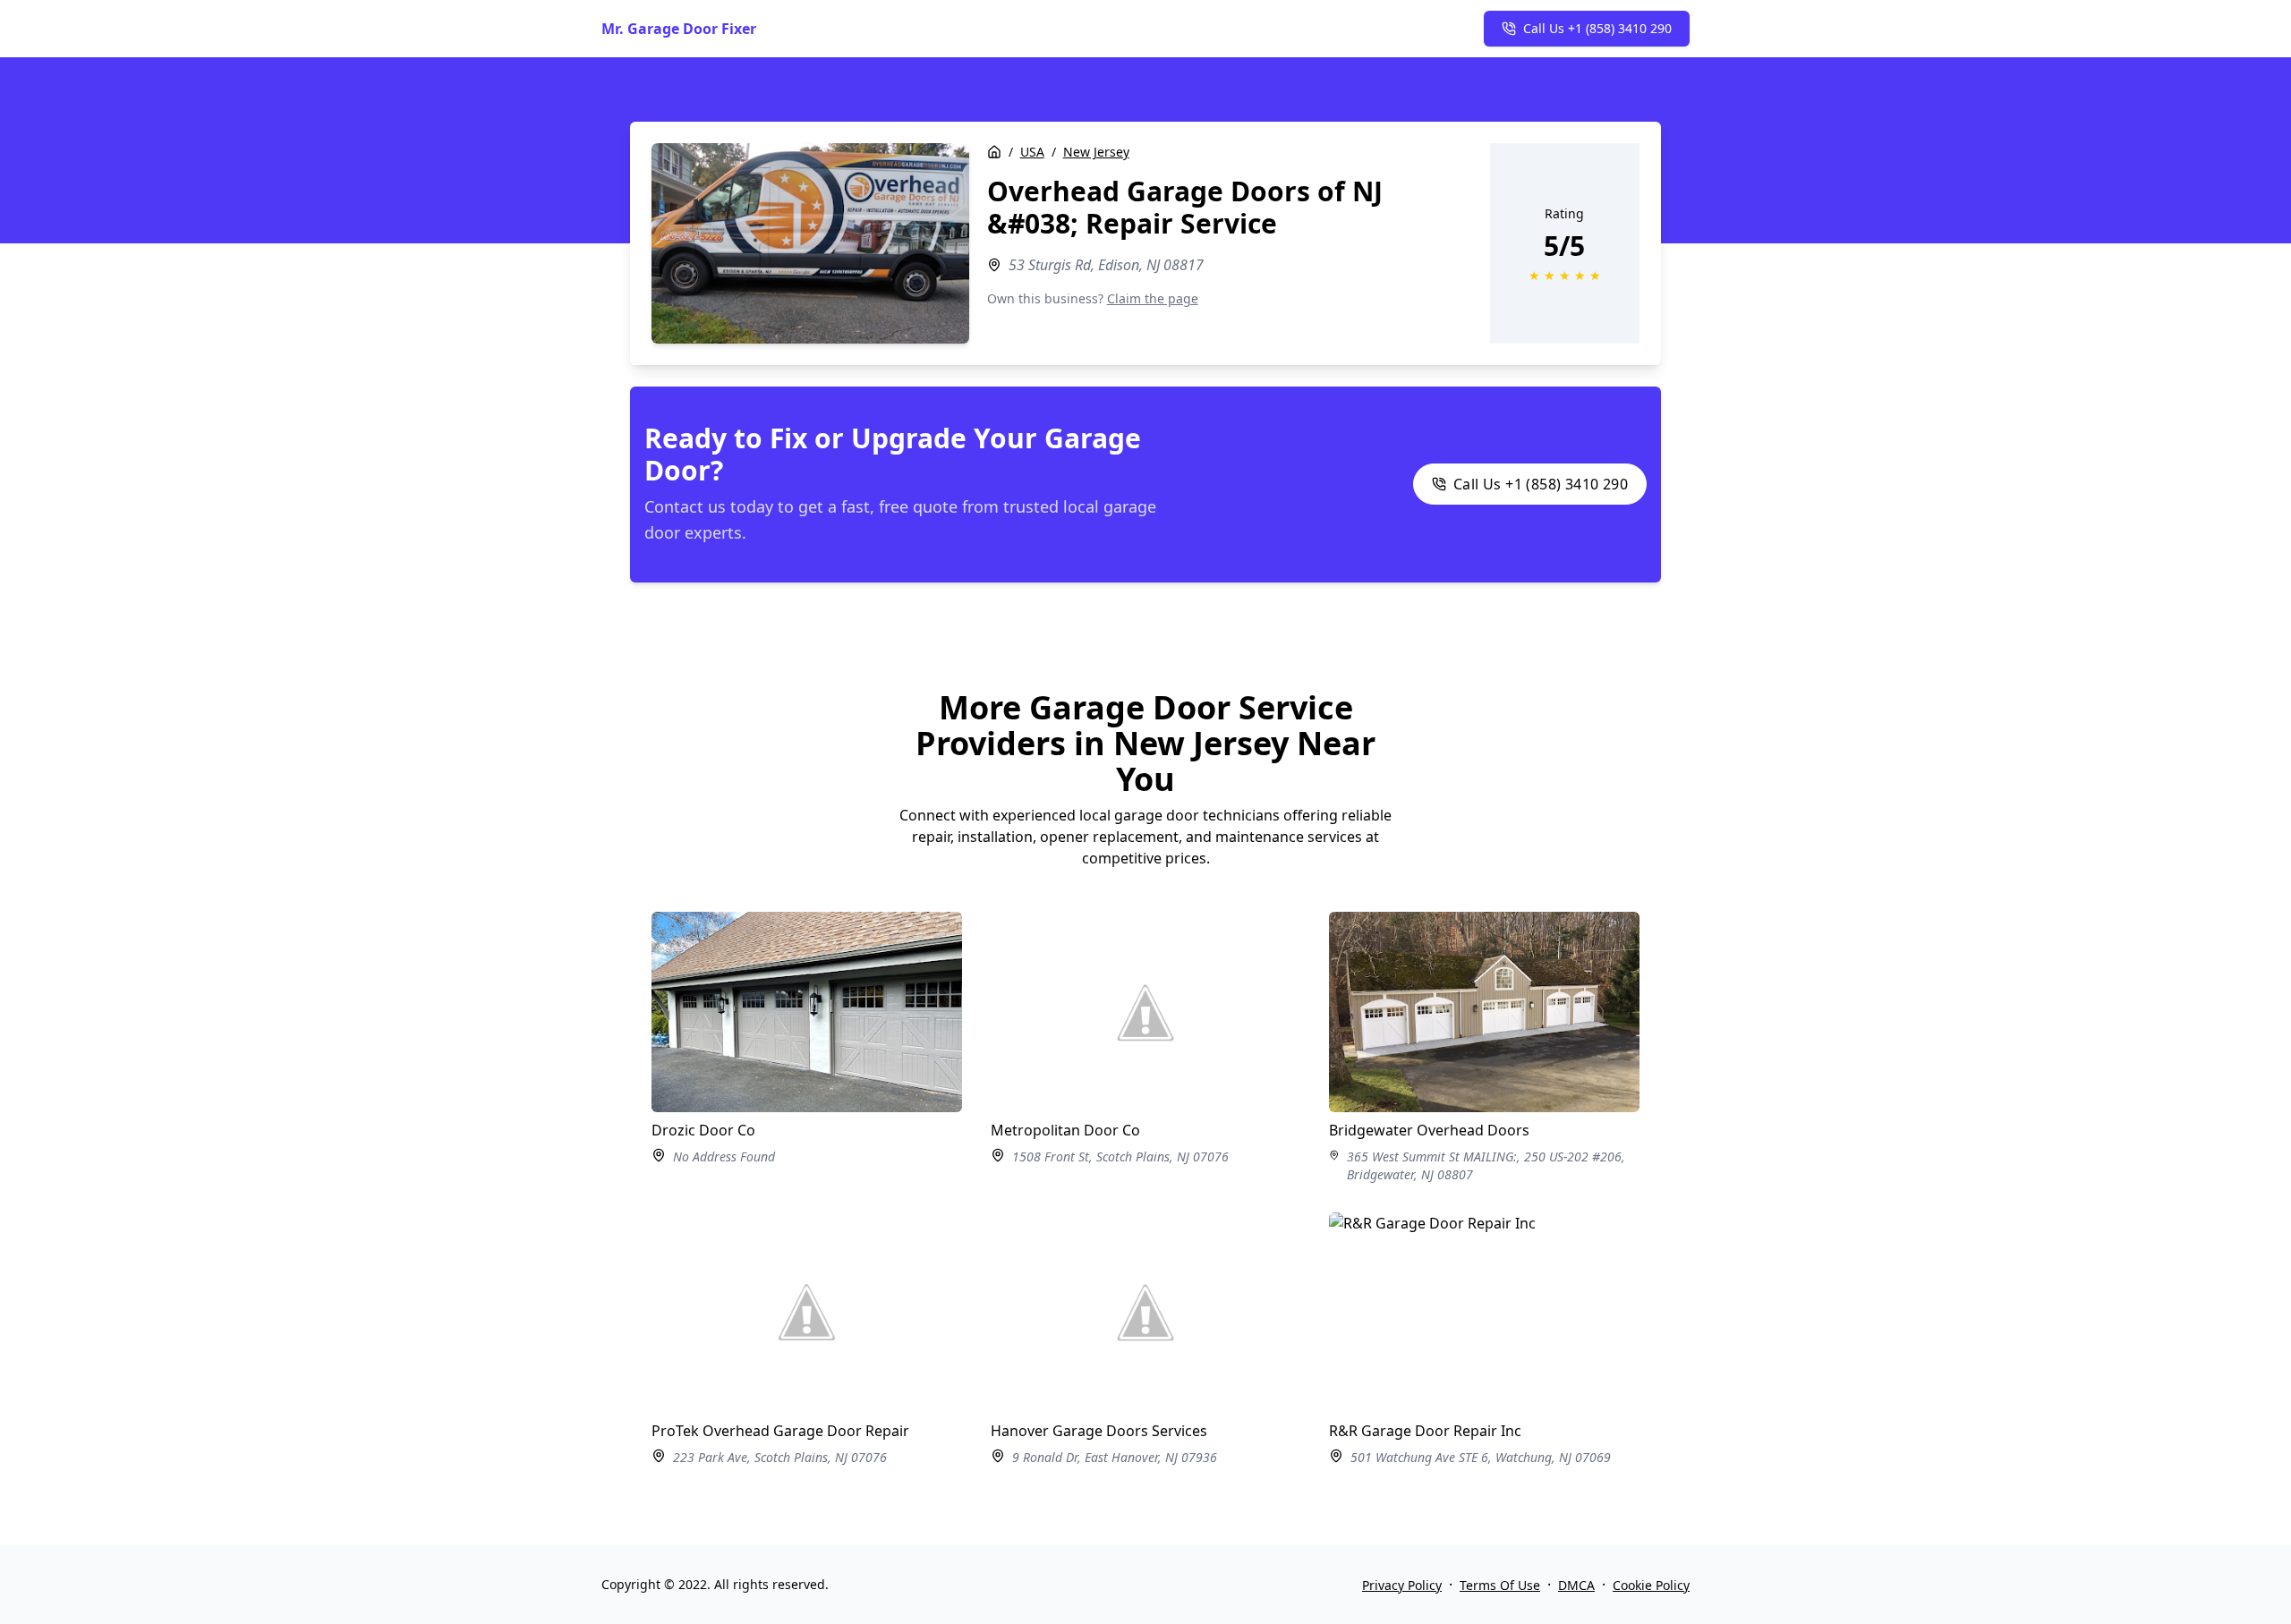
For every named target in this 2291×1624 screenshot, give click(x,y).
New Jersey (1096, 152)
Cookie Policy (1651, 1585)
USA (1032, 152)
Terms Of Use (1500, 1585)
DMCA (1576, 1585)
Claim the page (1153, 298)
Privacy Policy (1402, 1585)
